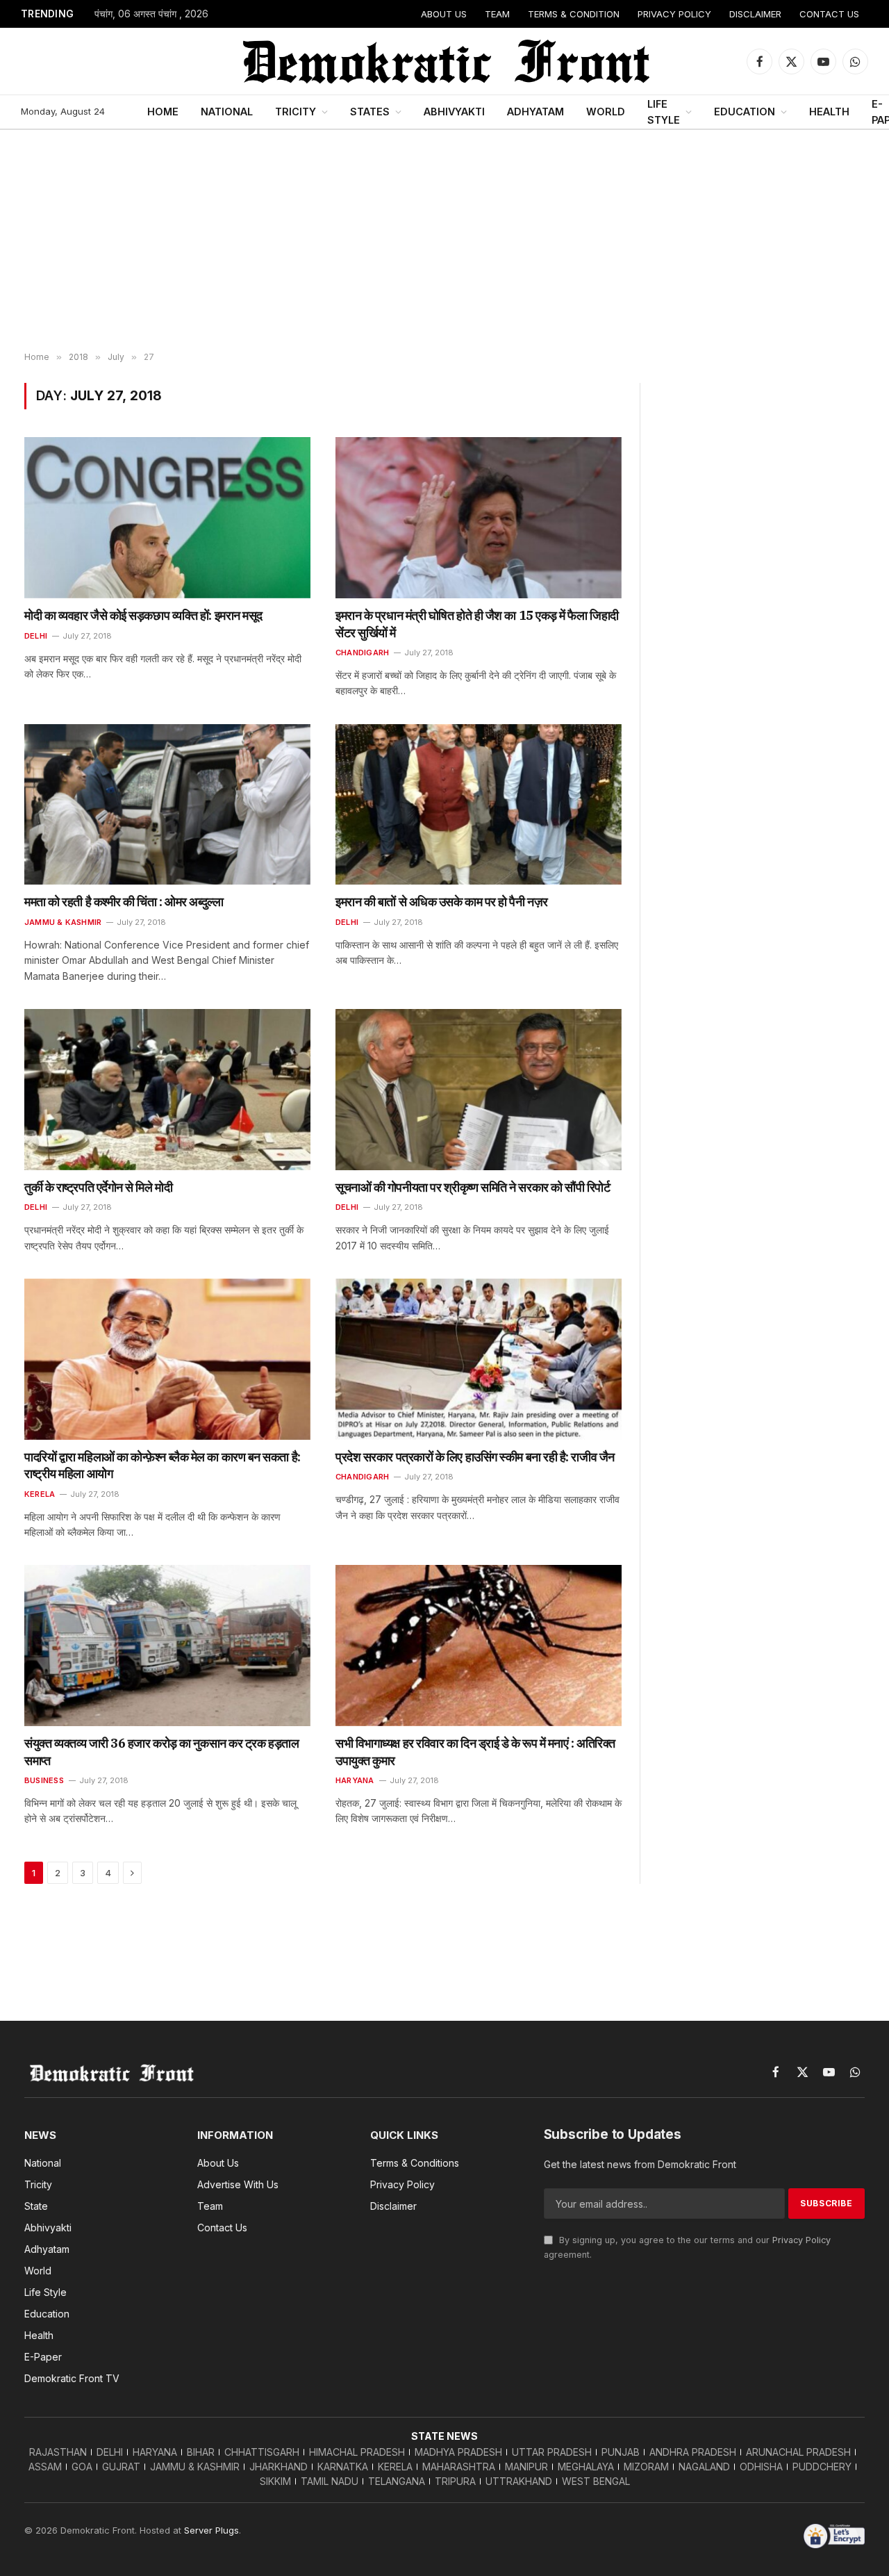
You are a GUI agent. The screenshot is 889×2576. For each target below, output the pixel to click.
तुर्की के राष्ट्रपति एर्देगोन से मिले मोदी (98, 1187)
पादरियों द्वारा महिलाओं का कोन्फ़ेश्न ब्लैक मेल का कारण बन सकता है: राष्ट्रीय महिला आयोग (163, 1465)
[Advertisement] (444, 241)
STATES (370, 112)
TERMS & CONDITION (574, 14)
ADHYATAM (535, 112)
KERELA (40, 1494)
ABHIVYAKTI (454, 112)
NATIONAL (227, 112)
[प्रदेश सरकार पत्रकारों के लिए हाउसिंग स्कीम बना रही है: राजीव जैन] (479, 1359)
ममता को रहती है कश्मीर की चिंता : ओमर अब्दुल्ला (124, 902)
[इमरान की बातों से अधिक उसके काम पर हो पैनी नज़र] (479, 805)
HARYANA (355, 1780)
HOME (163, 112)
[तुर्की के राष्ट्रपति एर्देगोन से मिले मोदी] (167, 1090)
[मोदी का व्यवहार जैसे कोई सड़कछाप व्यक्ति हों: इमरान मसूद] (167, 518)
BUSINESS (44, 1780)
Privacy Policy (801, 2240)
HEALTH (829, 112)
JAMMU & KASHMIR (63, 922)
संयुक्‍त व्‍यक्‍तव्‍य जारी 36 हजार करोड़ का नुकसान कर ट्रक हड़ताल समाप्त (161, 1751)
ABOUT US (444, 14)
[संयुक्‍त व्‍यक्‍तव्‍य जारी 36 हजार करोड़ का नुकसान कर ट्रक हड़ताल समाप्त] (167, 1646)
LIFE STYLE (664, 112)
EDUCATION (745, 112)
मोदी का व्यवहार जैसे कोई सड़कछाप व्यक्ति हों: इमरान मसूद (143, 615)
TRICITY (296, 112)
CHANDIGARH (362, 653)
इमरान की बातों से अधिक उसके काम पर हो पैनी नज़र (442, 902)
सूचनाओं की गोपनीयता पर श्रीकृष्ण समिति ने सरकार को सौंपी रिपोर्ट (473, 1187)
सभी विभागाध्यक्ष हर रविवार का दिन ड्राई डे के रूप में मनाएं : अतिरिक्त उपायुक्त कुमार (475, 1751)
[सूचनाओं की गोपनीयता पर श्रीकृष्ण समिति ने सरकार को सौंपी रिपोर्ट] (479, 1090)
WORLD (606, 112)
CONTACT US (829, 14)
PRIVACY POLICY (674, 14)
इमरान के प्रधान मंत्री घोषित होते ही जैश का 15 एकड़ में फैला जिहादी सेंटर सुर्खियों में (477, 624)
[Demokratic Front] (444, 61)
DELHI (36, 636)
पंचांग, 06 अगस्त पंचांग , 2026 (151, 14)
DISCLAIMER (755, 14)
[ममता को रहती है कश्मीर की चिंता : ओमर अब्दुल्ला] (167, 805)
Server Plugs (211, 2530)
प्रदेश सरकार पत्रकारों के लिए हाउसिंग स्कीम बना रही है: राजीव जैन (475, 1457)
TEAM (497, 14)
